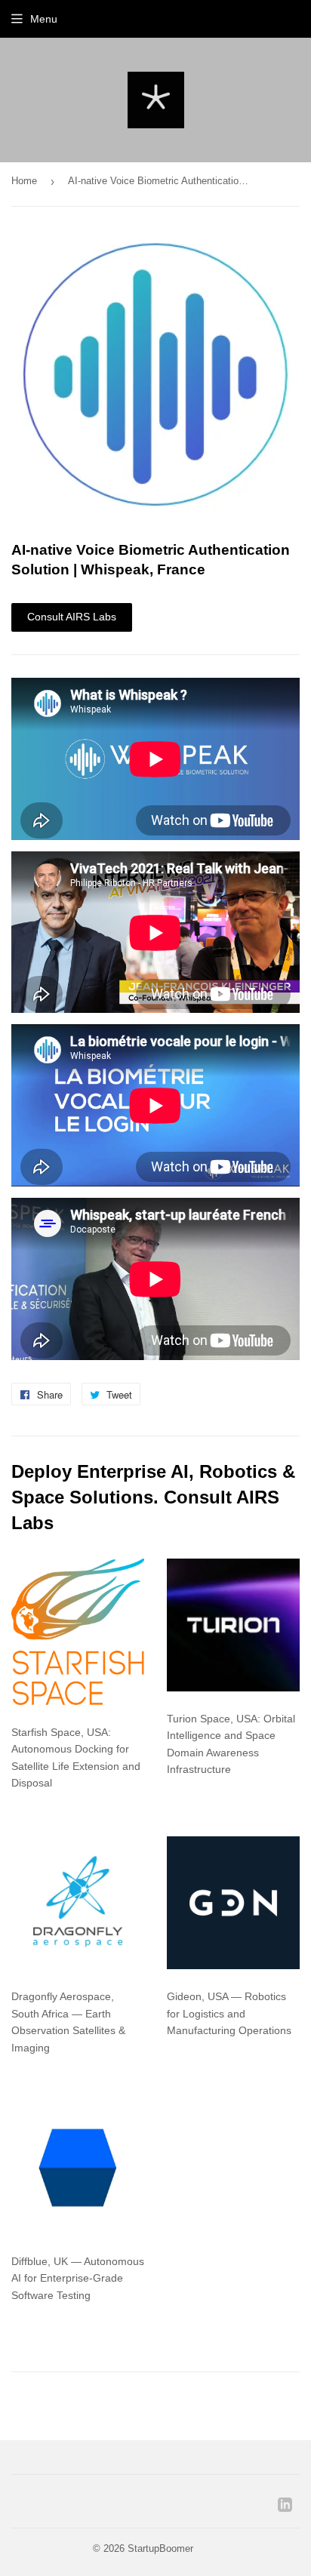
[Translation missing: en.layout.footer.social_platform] (285, 2508)
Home (24, 181)
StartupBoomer (160, 2548)
